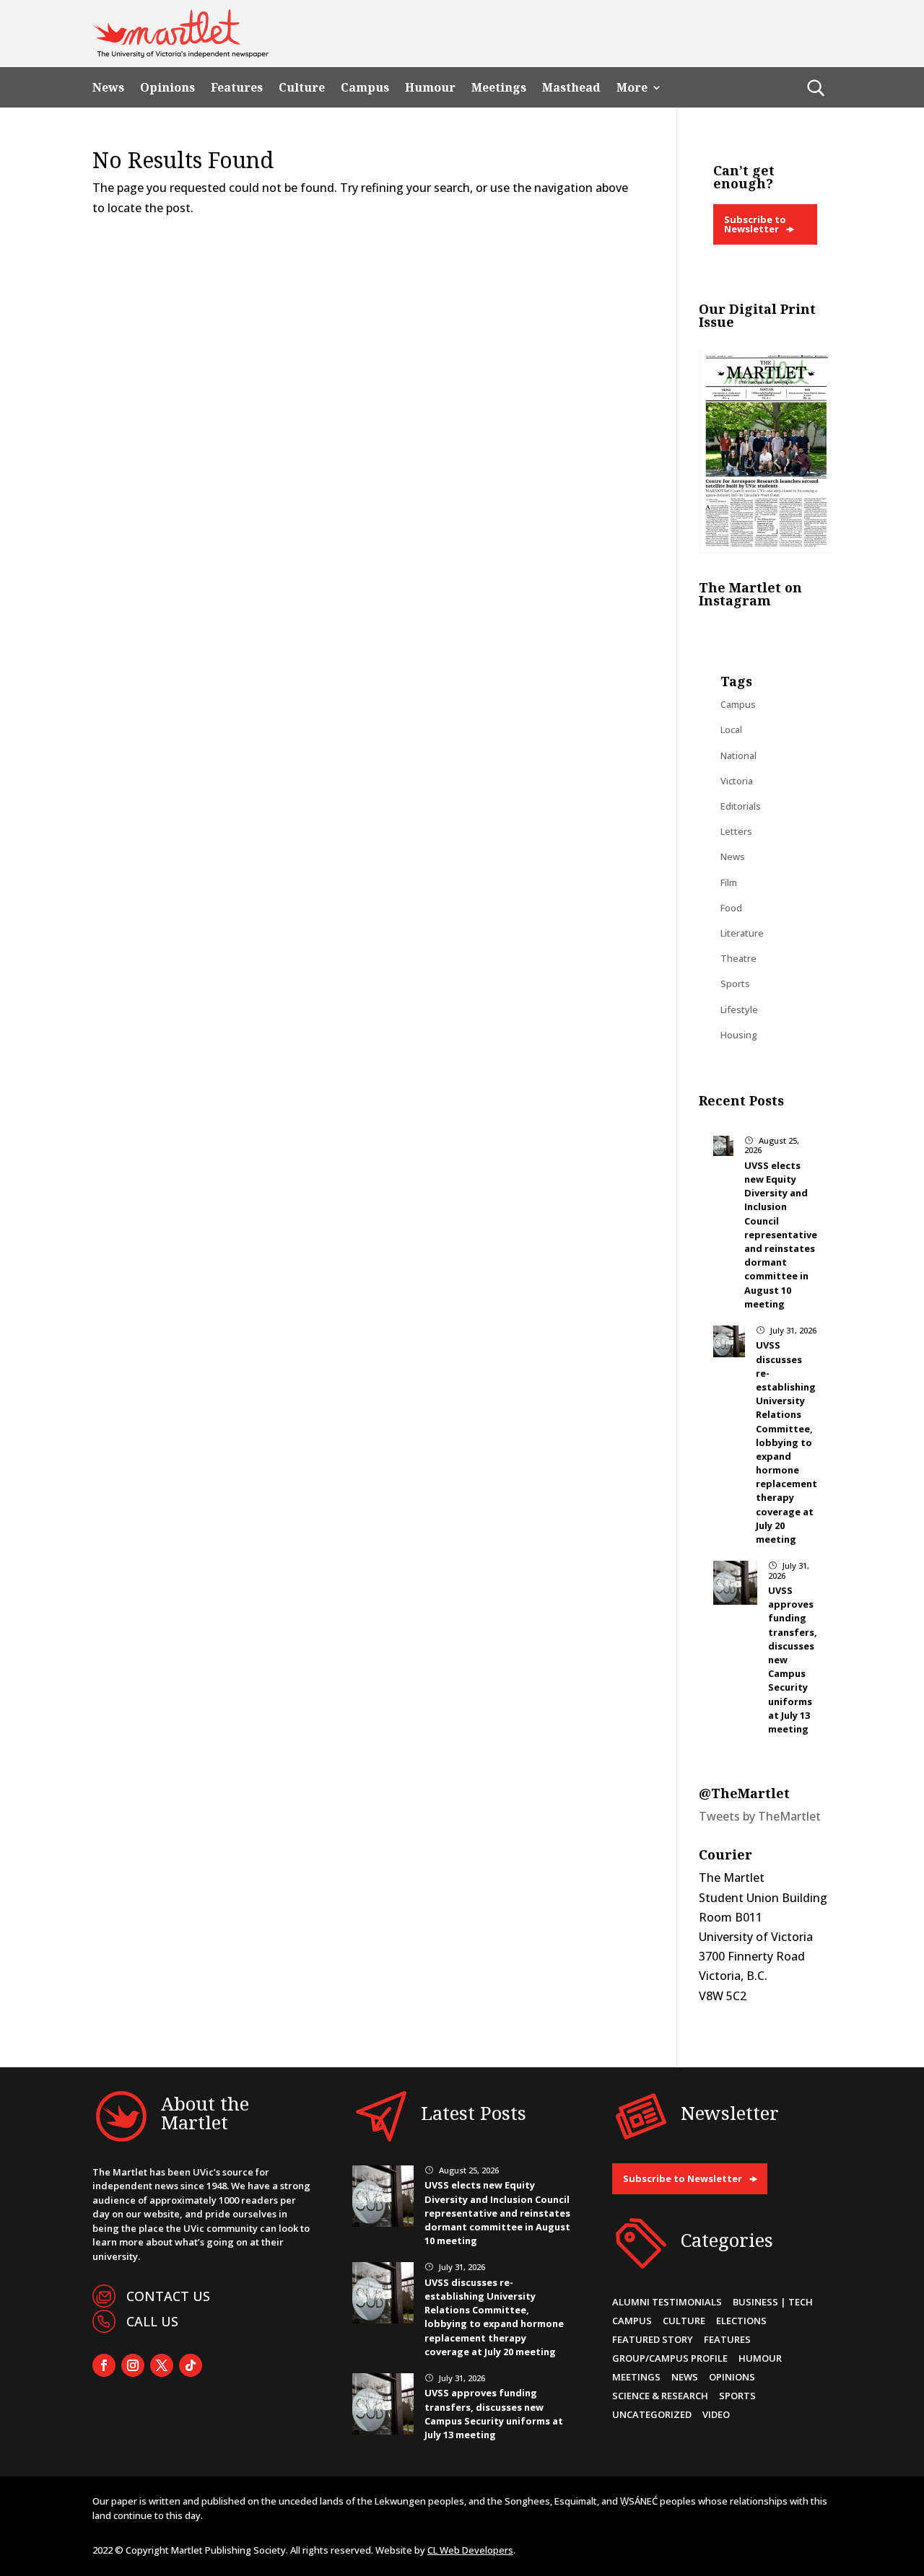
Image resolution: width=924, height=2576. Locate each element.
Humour (430, 88)
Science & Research (660, 2396)
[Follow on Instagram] (133, 2365)
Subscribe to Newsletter (755, 224)
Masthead (571, 88)
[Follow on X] (162, 2365)
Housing (739, 1035)
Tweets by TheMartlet (760, 1816)
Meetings (499, 88)
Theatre (738, 958)
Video (716, 2414)
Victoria (737, 781)
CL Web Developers (470, 2550)
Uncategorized (652, 2414)
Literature (742, 933)
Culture (302, 88)
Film (729, 882)
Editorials (741, 806)
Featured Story (653, 2339)
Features (237, 88)
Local (731, 730)
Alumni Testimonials (667, 2302)
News (108, 88)
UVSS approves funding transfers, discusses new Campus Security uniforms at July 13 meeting (494, 2414)
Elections (741, 2321)
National (738, 755)
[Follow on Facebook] (104, 2365)
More (632, 88)
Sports (735, 983)
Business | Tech (773, 2302)
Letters (736, 831)
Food (731, 908)
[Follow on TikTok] (191, 2365)
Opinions (167, 88)
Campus (365, 88)
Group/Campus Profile (670, 2358)
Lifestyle (739, 1009)
